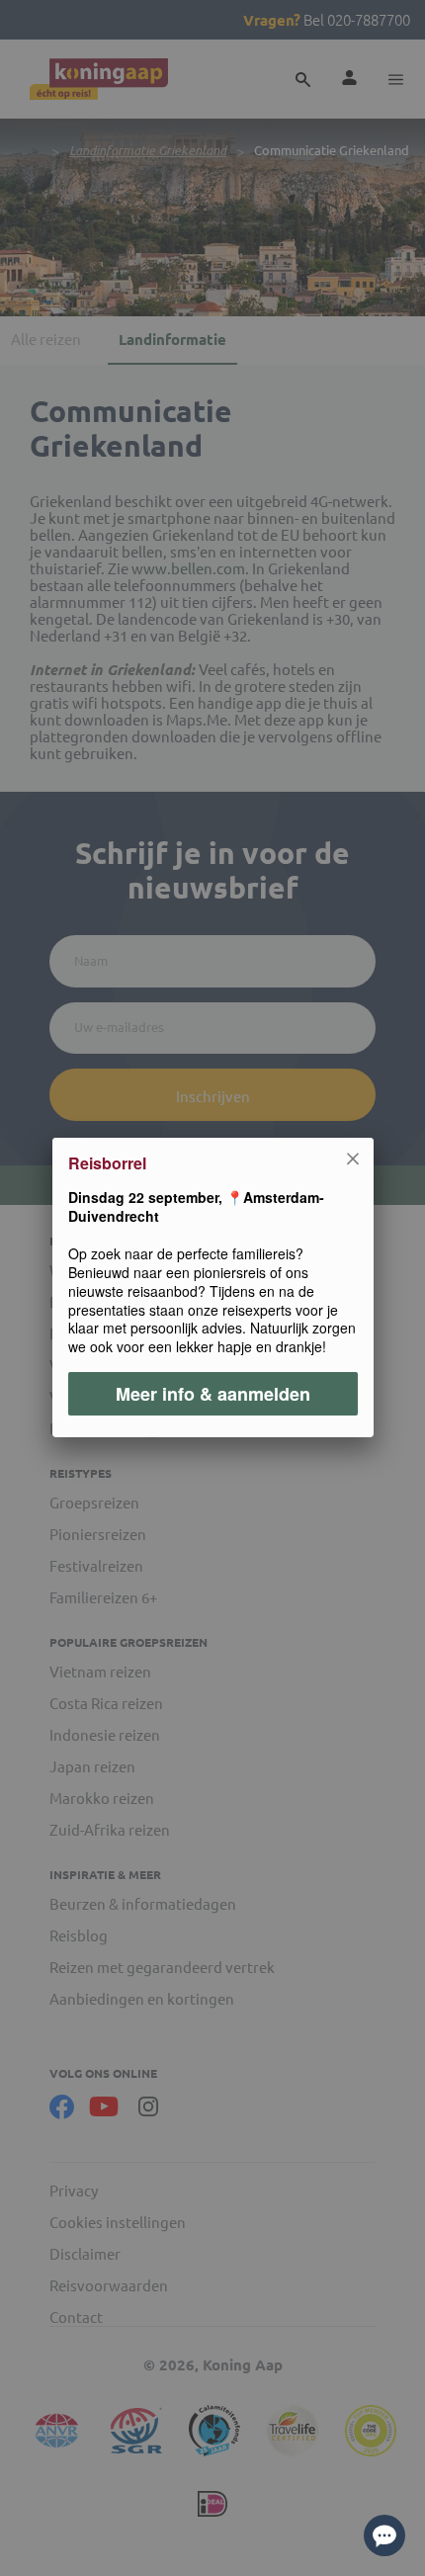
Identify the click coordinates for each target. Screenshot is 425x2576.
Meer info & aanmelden (213, 1395)
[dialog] (212, 1288)
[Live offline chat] (384, 2535)
